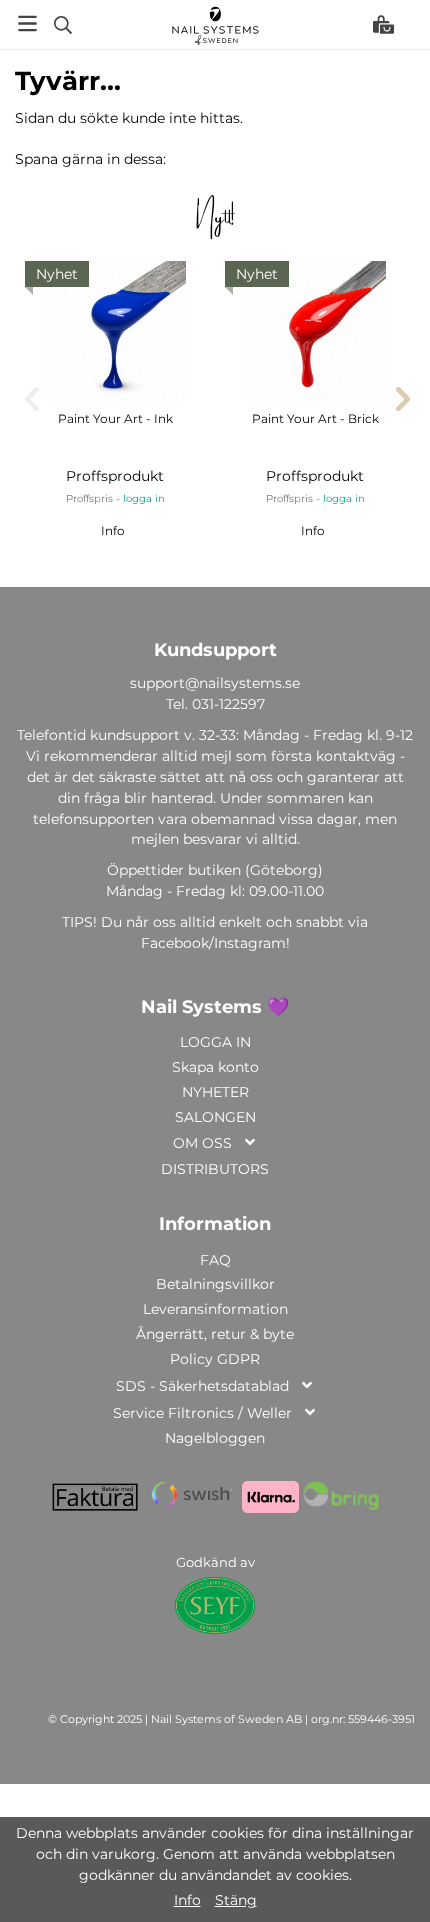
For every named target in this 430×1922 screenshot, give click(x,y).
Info (113, 530)
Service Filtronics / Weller (202, 1413)
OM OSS (202, 1143)
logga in (144, 498)
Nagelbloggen (215, 1438)
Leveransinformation (215, 1309)
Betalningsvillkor (215, 1284)
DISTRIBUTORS (215, 1169)
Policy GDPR (215, 1359)
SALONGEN (215, 1117)
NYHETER (215, 1092)
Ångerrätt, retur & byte (215, 1334)
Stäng (236, 1900)
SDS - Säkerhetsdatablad (202, 1386)
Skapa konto (215, 1067)
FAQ (215, 1260)
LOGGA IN (215, 1042)
